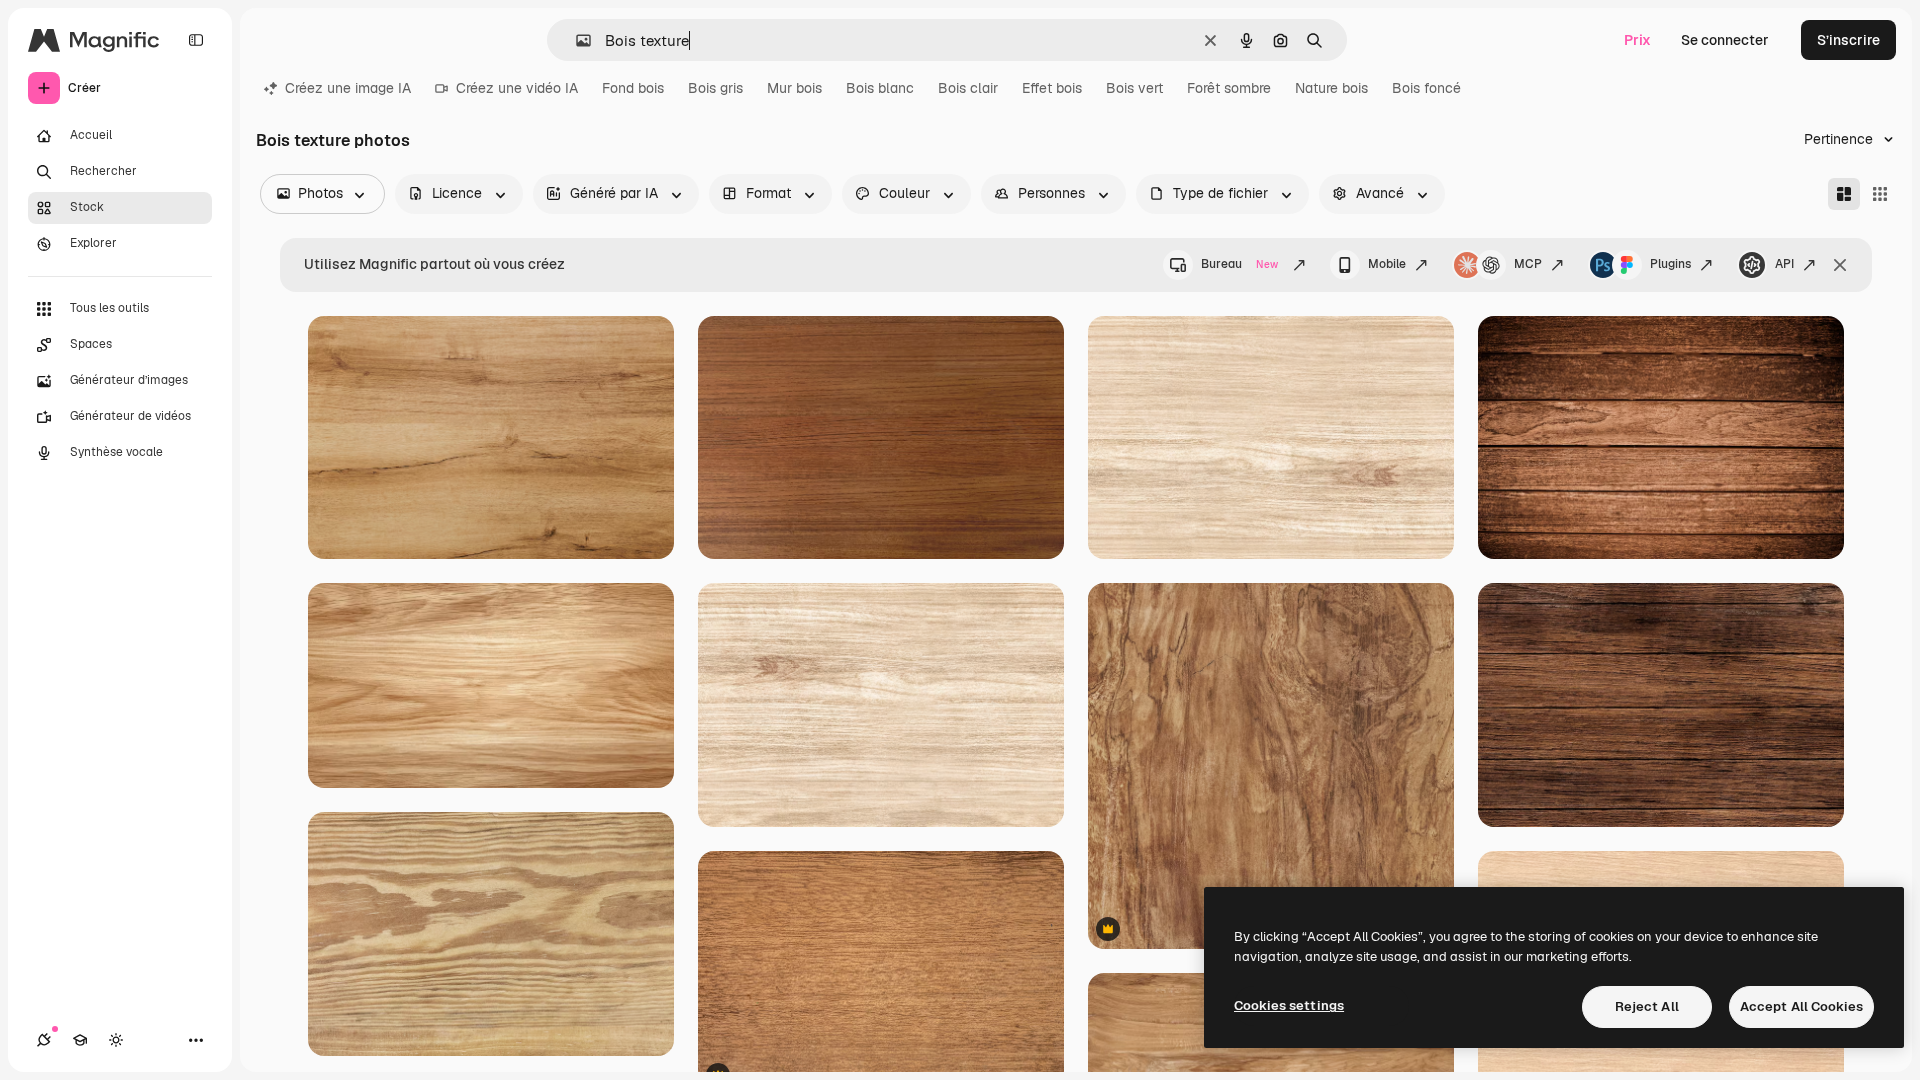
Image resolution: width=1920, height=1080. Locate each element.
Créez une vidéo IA (517, 88)
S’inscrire (1848, 40)
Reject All (1647, 1006)
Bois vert (1134, 88)
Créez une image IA (348, 88)
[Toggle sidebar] (196, 40)
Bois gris (715, 88)
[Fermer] (1840, 265)
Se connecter (1725, 40)
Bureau (1239, 264)
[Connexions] (44, 1040)
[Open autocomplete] (575, 40)
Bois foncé (1426, 88)
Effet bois (1052, 88)
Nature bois (1331, 88)
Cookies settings (1289, 1005)
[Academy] (80, 1040)
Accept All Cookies (1801, 1006)
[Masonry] (1844, 194)
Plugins (1670, 264)
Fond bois (633, 88)
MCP (1528, 264)
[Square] (1880, 194)
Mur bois (794, 88)
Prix (1637, 40)
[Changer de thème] (116, 1040)
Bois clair (968, 88)
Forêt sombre (1229, 88)
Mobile (1387, 264)
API (1784, 264)
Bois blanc (880, 88)
